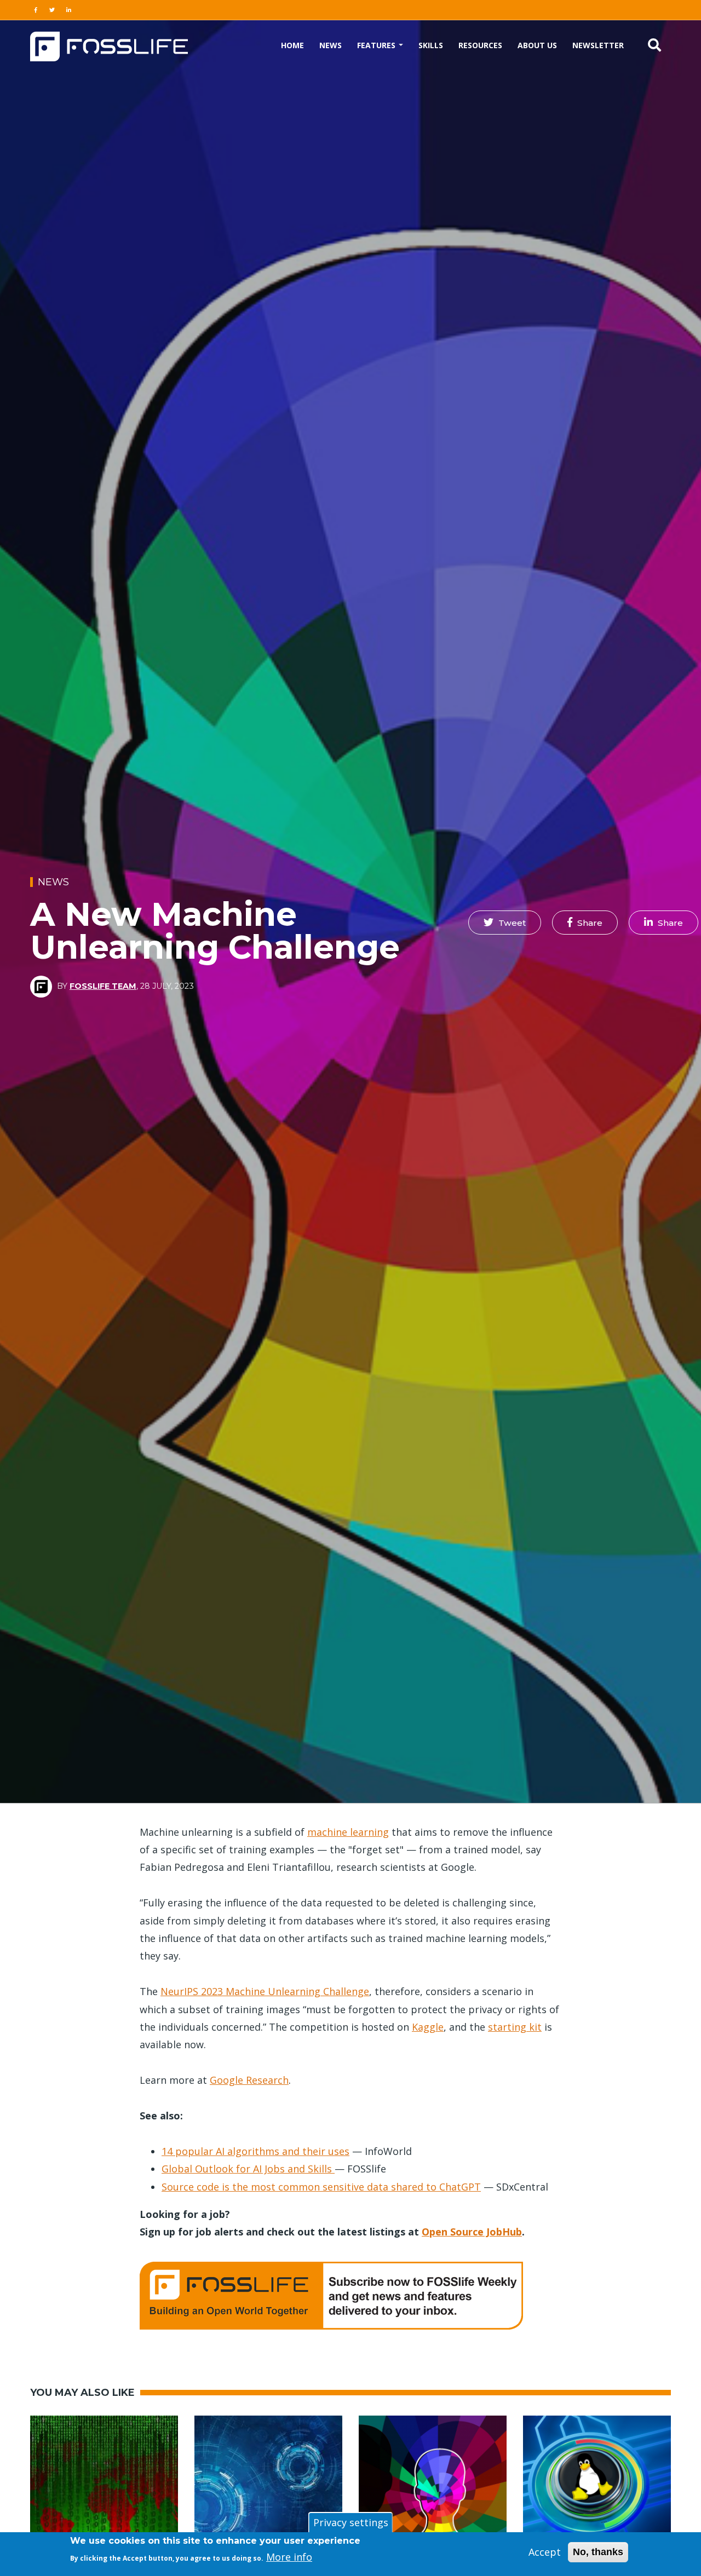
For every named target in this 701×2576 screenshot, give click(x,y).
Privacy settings (351, 2522)
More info (289, 2557)
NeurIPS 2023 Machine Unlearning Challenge (265, 1991)
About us (537, 45)
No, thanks (598, 2552)
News (331, 45)
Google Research (249, 2080)
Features (377, 45)
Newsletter (598, 45)
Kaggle (428, 2027)
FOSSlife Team (103, 986)
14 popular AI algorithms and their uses (255, 2151)
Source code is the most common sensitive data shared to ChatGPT (321, 2187)
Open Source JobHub (472, 2232)
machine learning (348, 1832)
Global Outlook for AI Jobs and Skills (248, 2169)
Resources (480, 45)
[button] (505, 923)
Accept (545, 2552)
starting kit (515, 2027)
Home (292, 45)
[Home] (109, 45)
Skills (431, 45)
